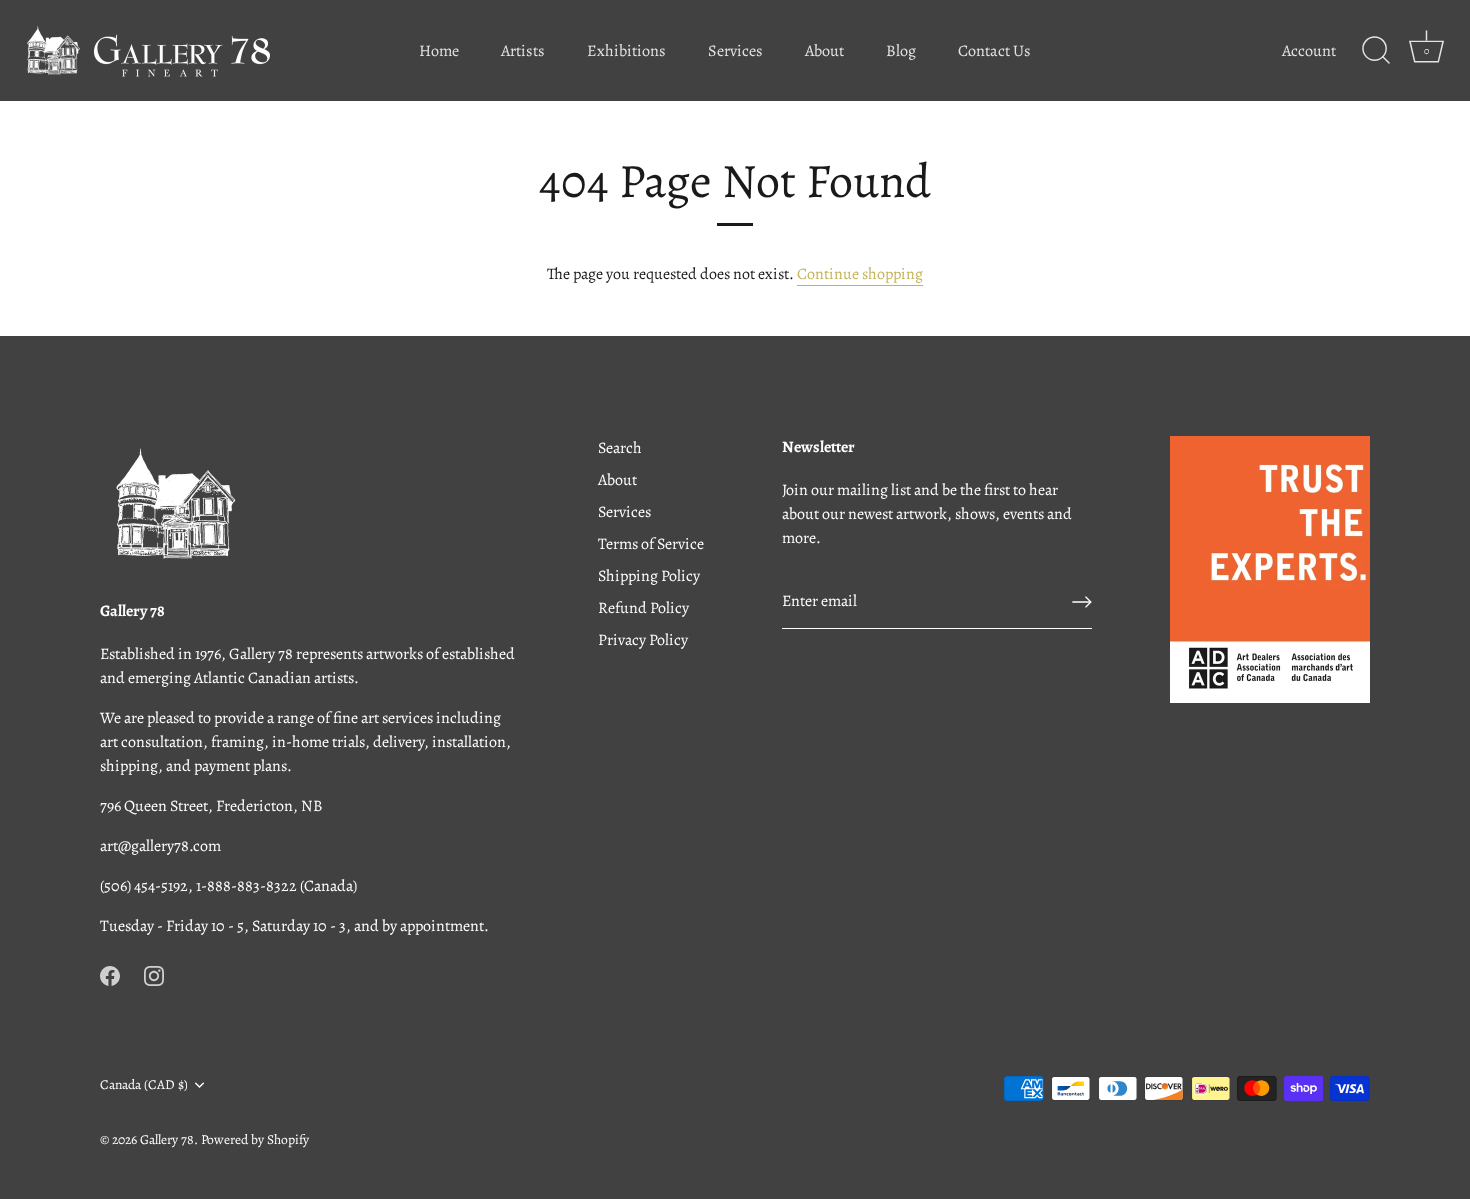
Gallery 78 (167, 1139)
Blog (901, 51)
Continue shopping (860, 274)
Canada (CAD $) (144, 1084)
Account (1309, 51)
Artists (523, 51)
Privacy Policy (643, 640)
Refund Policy (643, 608)
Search (620, 448)
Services (735, 51)
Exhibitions (626, 51)
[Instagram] (154, 974)
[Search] (1376, 51)
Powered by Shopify (255, 1139)
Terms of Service (651, 544)
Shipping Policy (649, 576)
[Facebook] (110, 974)
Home (439, 51)
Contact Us (994, 51)
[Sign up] (1082, 602)
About (824, 51)
